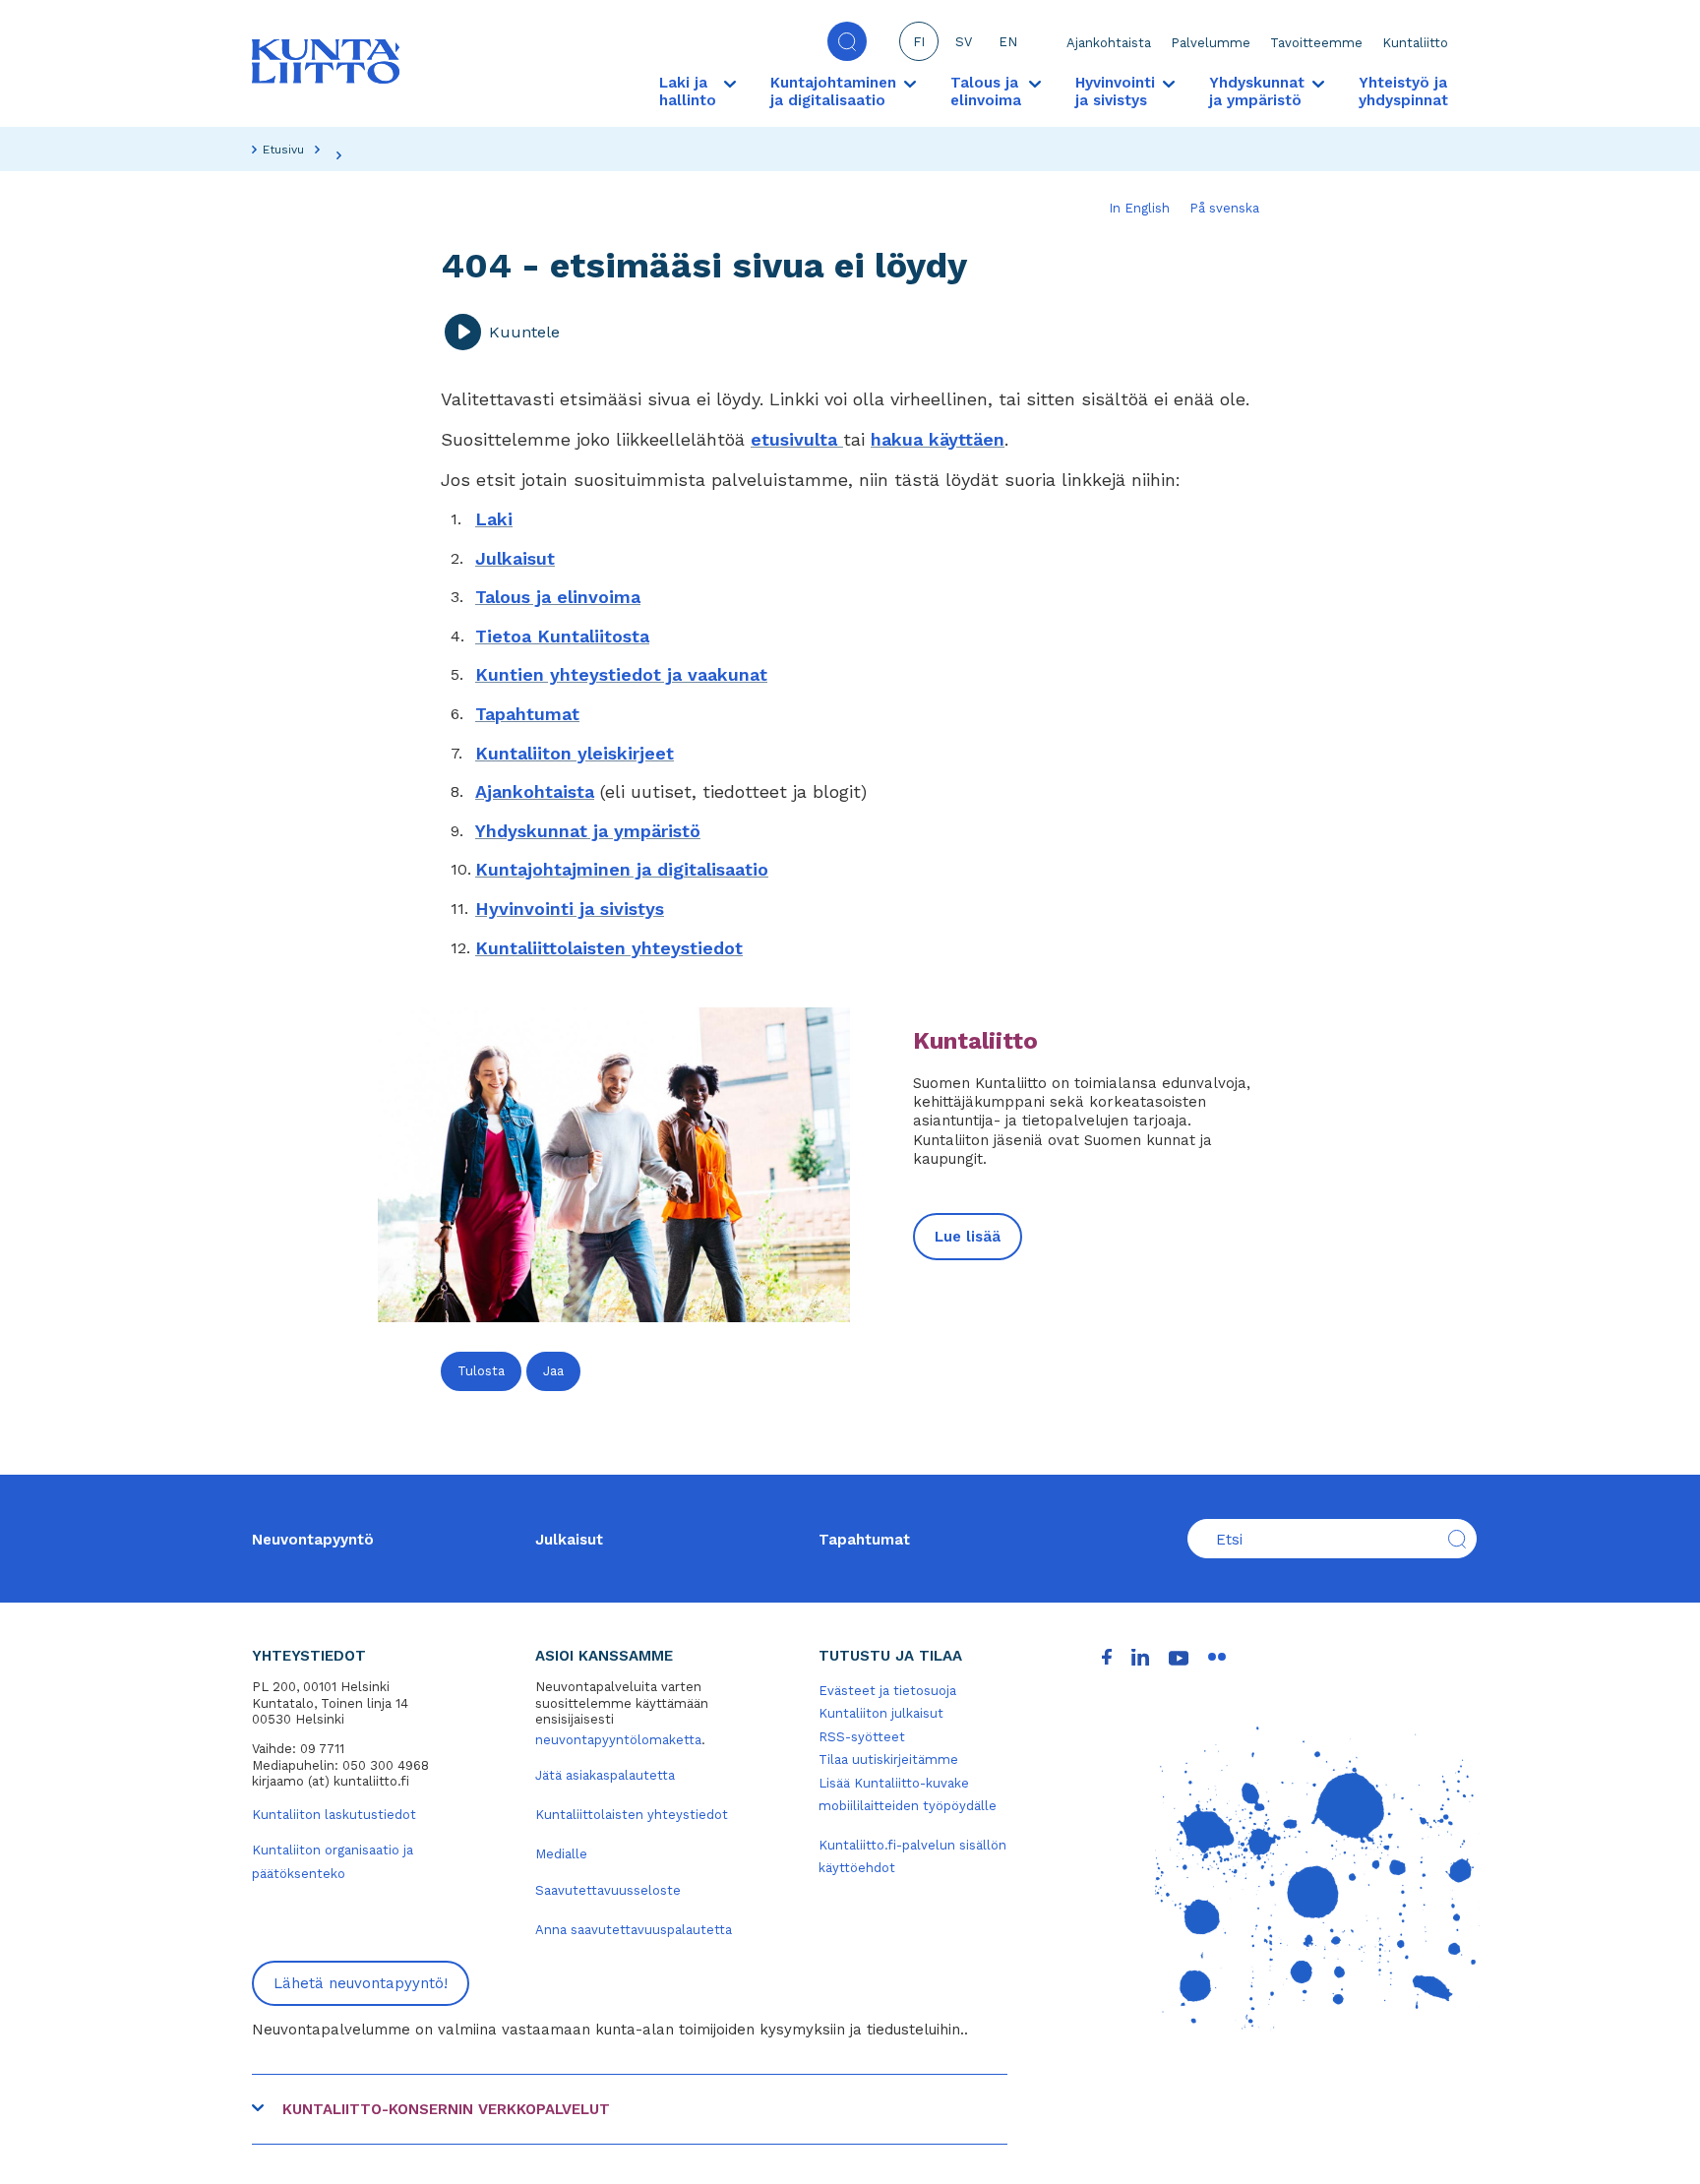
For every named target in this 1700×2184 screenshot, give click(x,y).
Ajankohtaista (1109, 43)
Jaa (553, 1371)
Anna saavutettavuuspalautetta (634, 1930)
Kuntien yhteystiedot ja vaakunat (621, 674)
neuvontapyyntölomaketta (618, 1740)
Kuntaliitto (1415, 43)
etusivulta (797, 439)
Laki (494, 519)
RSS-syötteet (862, 1737)
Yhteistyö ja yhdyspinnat (1403, 91)
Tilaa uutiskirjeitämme (888, 1759)
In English (1139, 208)
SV (964, 42)
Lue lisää (968, 1237)
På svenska (1224, 208)
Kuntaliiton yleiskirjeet (575, 753)
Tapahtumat (527, 714)
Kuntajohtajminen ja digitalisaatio (622, 869)
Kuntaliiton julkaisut (881, 1713)
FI (919, 42)
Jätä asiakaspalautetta (605, 1775)
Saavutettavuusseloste (608, 1890)
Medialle (561, 1854)
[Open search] (847, 41)
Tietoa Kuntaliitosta (562, 636)
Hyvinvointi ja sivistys (570, 909)
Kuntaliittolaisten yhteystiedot (609, 948)
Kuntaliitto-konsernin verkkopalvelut (446, 2109)
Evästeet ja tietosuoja (887, 1691)
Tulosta (481, 1371)
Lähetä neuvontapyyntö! (361, 1983)
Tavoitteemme (1316, 43)
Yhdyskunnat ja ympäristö (588, 831)
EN (1008, 42)
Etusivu (283, 150)
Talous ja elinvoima (558, 597)
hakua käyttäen (938, 439)
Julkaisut (515, 558)
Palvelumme (1211, 43)
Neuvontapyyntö (313, 1540)
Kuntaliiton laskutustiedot (334, 1815)
